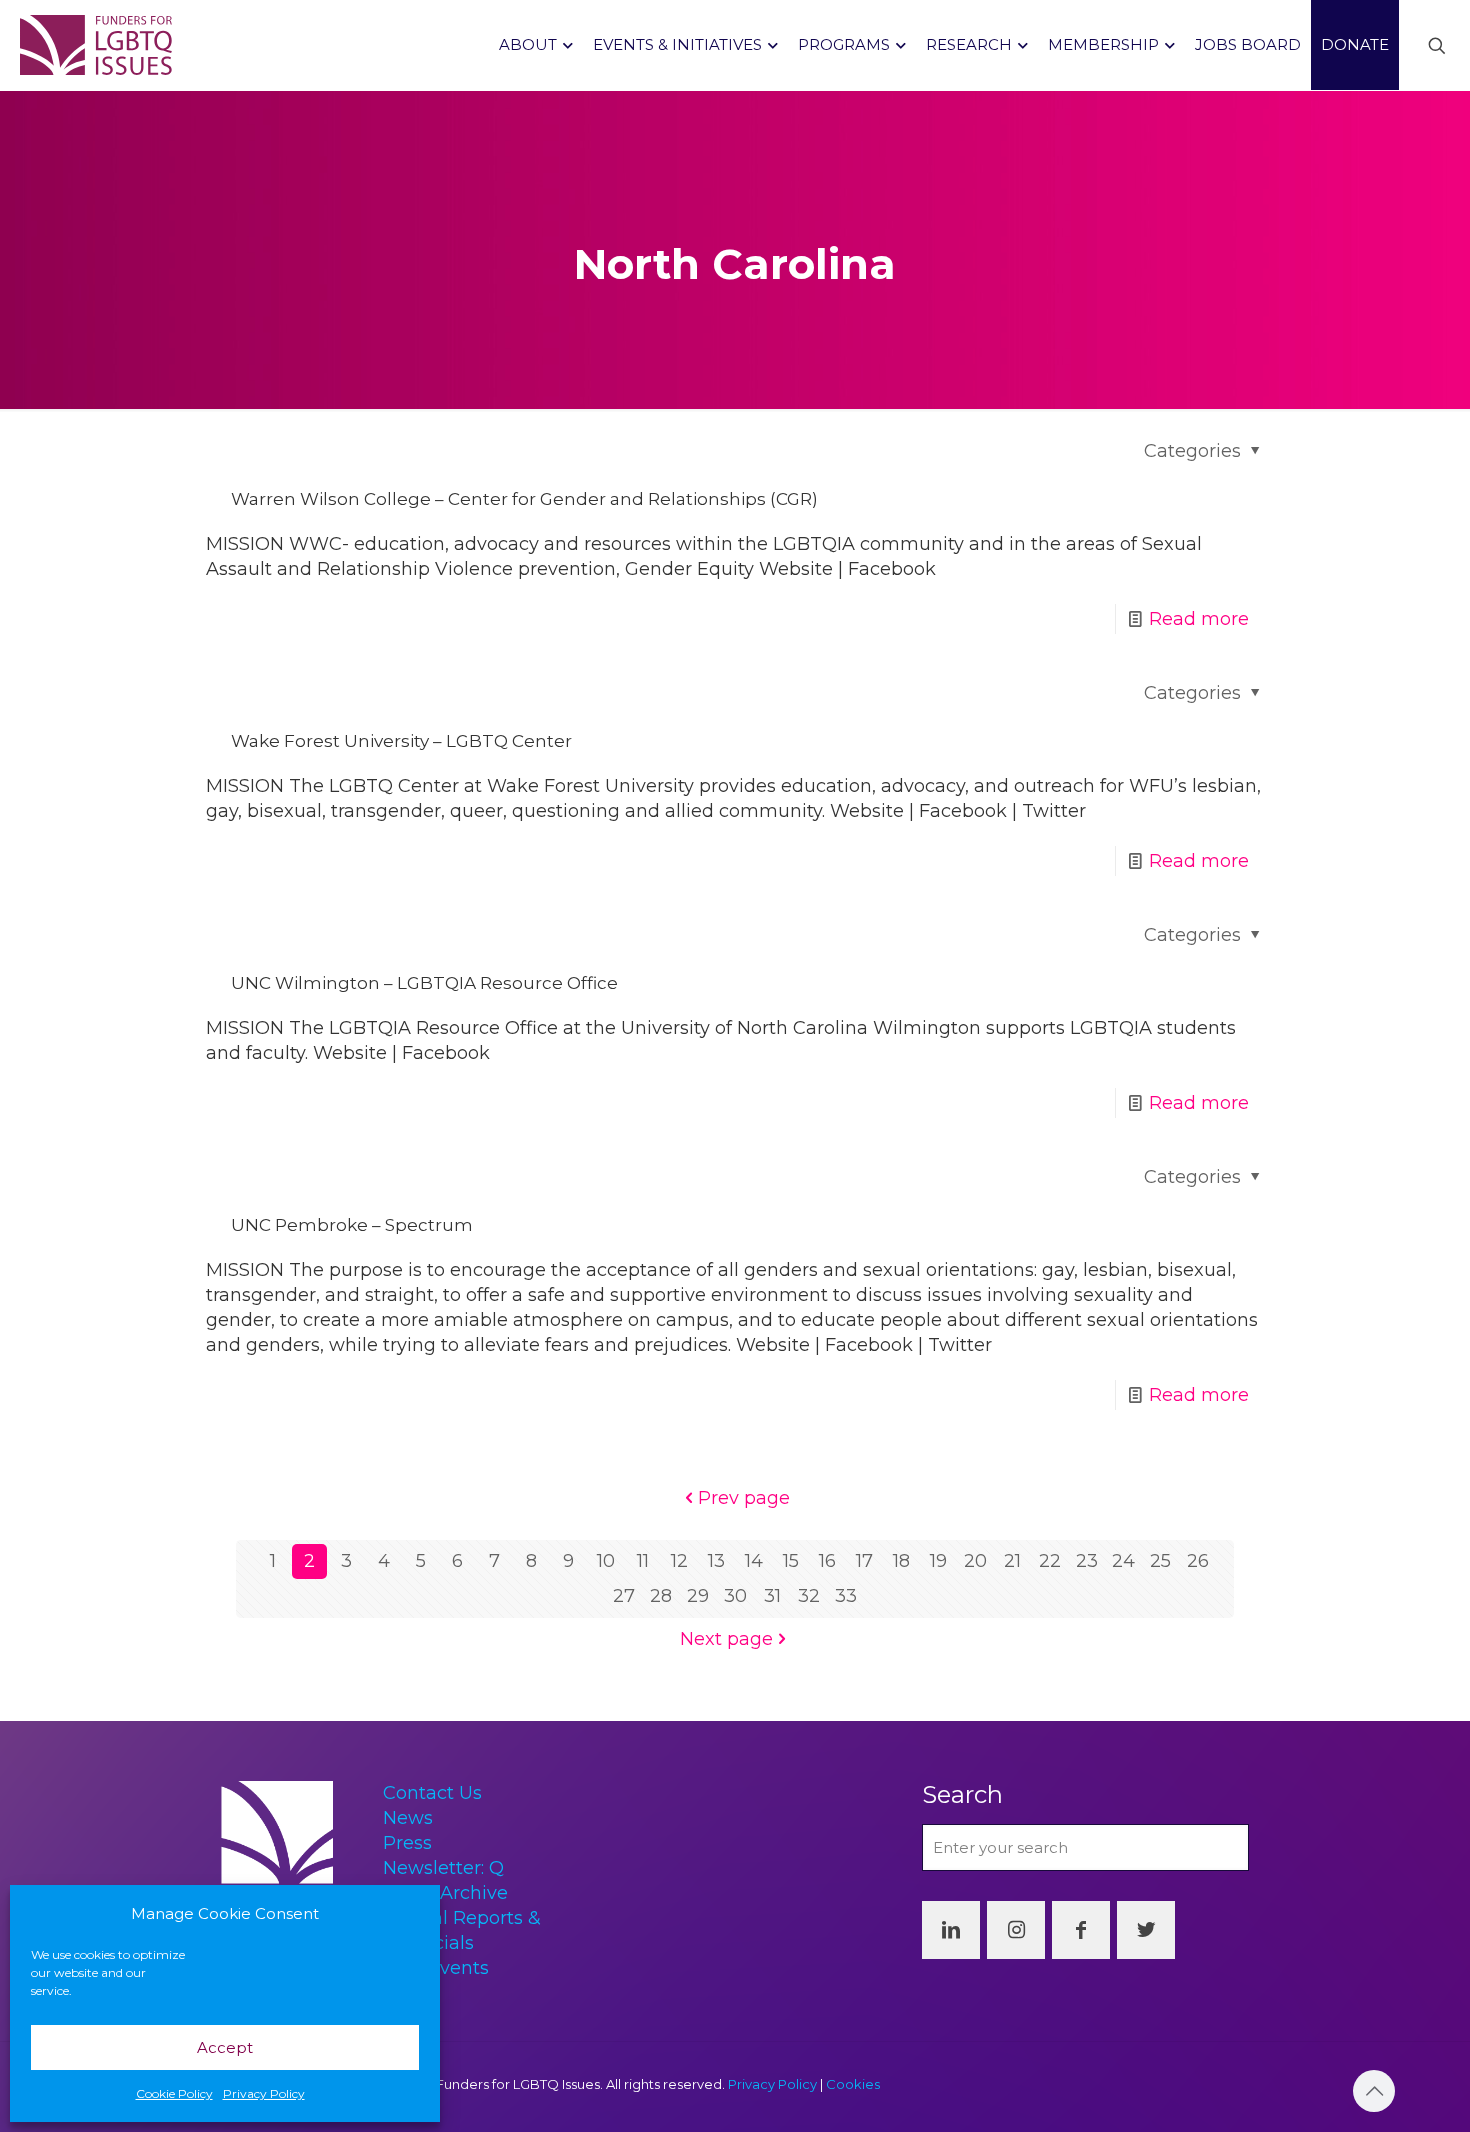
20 (975, 1561)
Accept (225, 2047)
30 (735, 1596)
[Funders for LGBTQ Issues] (96, 45)
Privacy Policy (264, 2093)
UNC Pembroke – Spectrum (352, 1225)
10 (606, 1561)
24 (1123, 1561)
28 (661, 1596)
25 (1160, 1561)
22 (1050, 1561)
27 (624, 1596)
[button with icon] (951, 1930)
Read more (1199, 619)
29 (698, 1596)
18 (901, 1561)
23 (1087, 1561)
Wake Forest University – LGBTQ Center (401, 741)
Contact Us (432, 1793)
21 (1012, 1561)
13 (716, 1561)
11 (643, 1561)
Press (407, 1843)
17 (864, 1561)
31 (772, 1596)
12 (679, 1561)
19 (938, 1561)
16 (827, 1561)
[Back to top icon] (1374, 2091)
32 (809, 1596)
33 (846, 1596)
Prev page (744, 1498)
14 (754, 1561)
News (408, 1818)
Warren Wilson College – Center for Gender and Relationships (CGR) (524, 499)
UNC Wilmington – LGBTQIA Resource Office (424, 983)
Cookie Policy (174, 2093)
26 (1198, 1561)
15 (791, 1561)
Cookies (853, 2084)
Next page (726, 1639)
